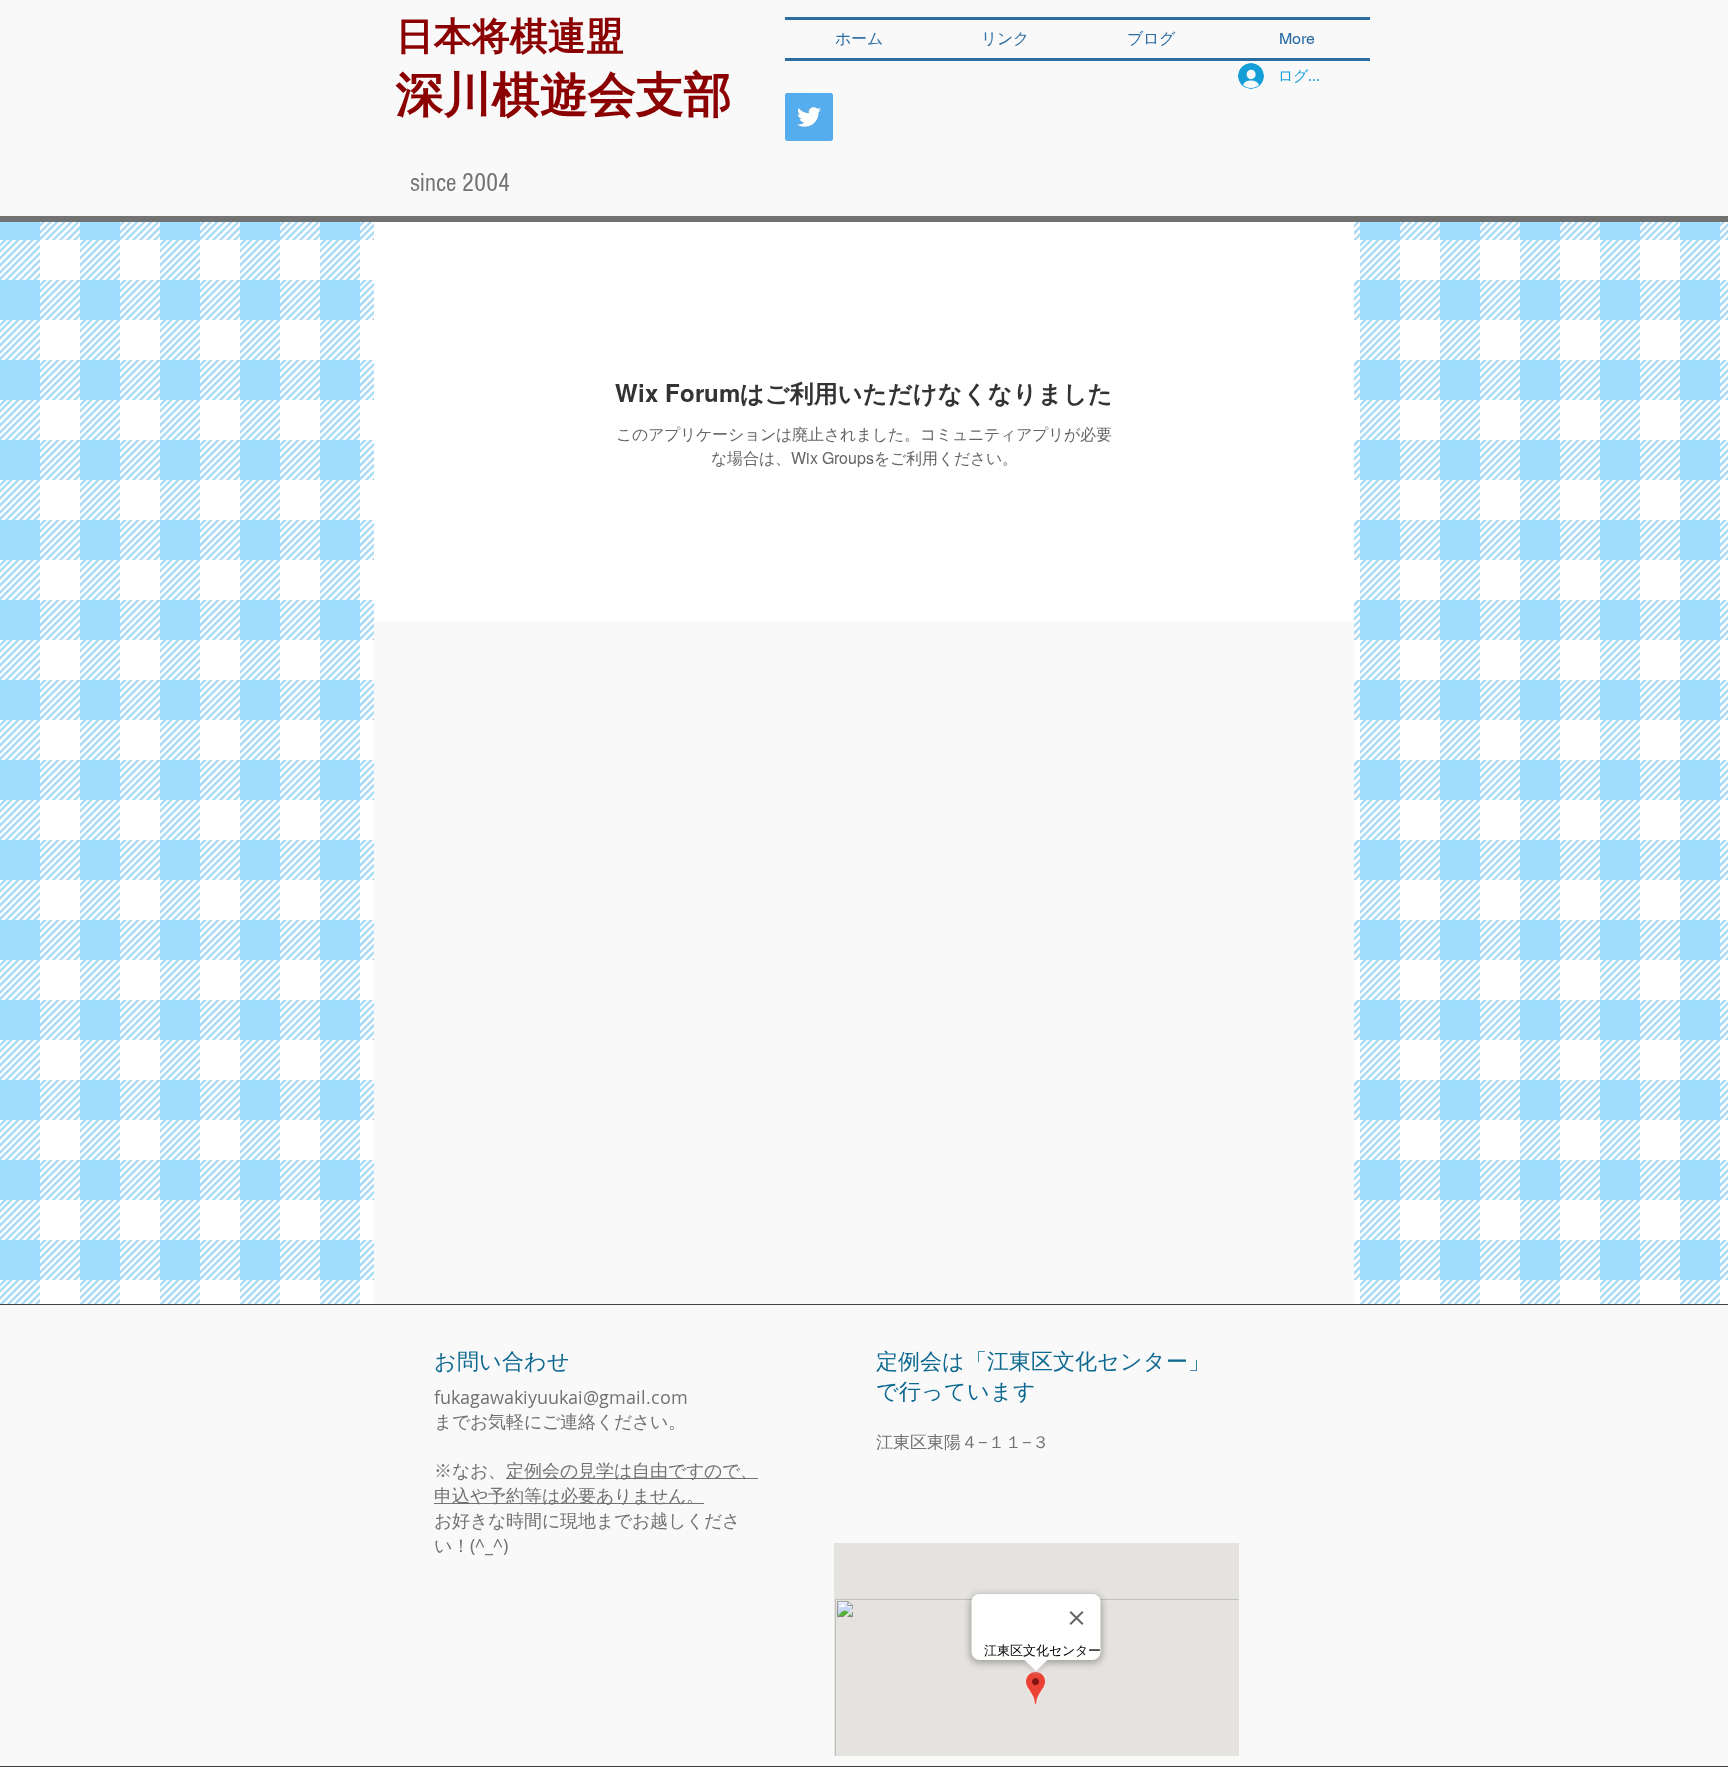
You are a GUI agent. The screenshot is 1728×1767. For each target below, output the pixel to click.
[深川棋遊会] (809, 117)
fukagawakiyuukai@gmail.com (561, 1397)
